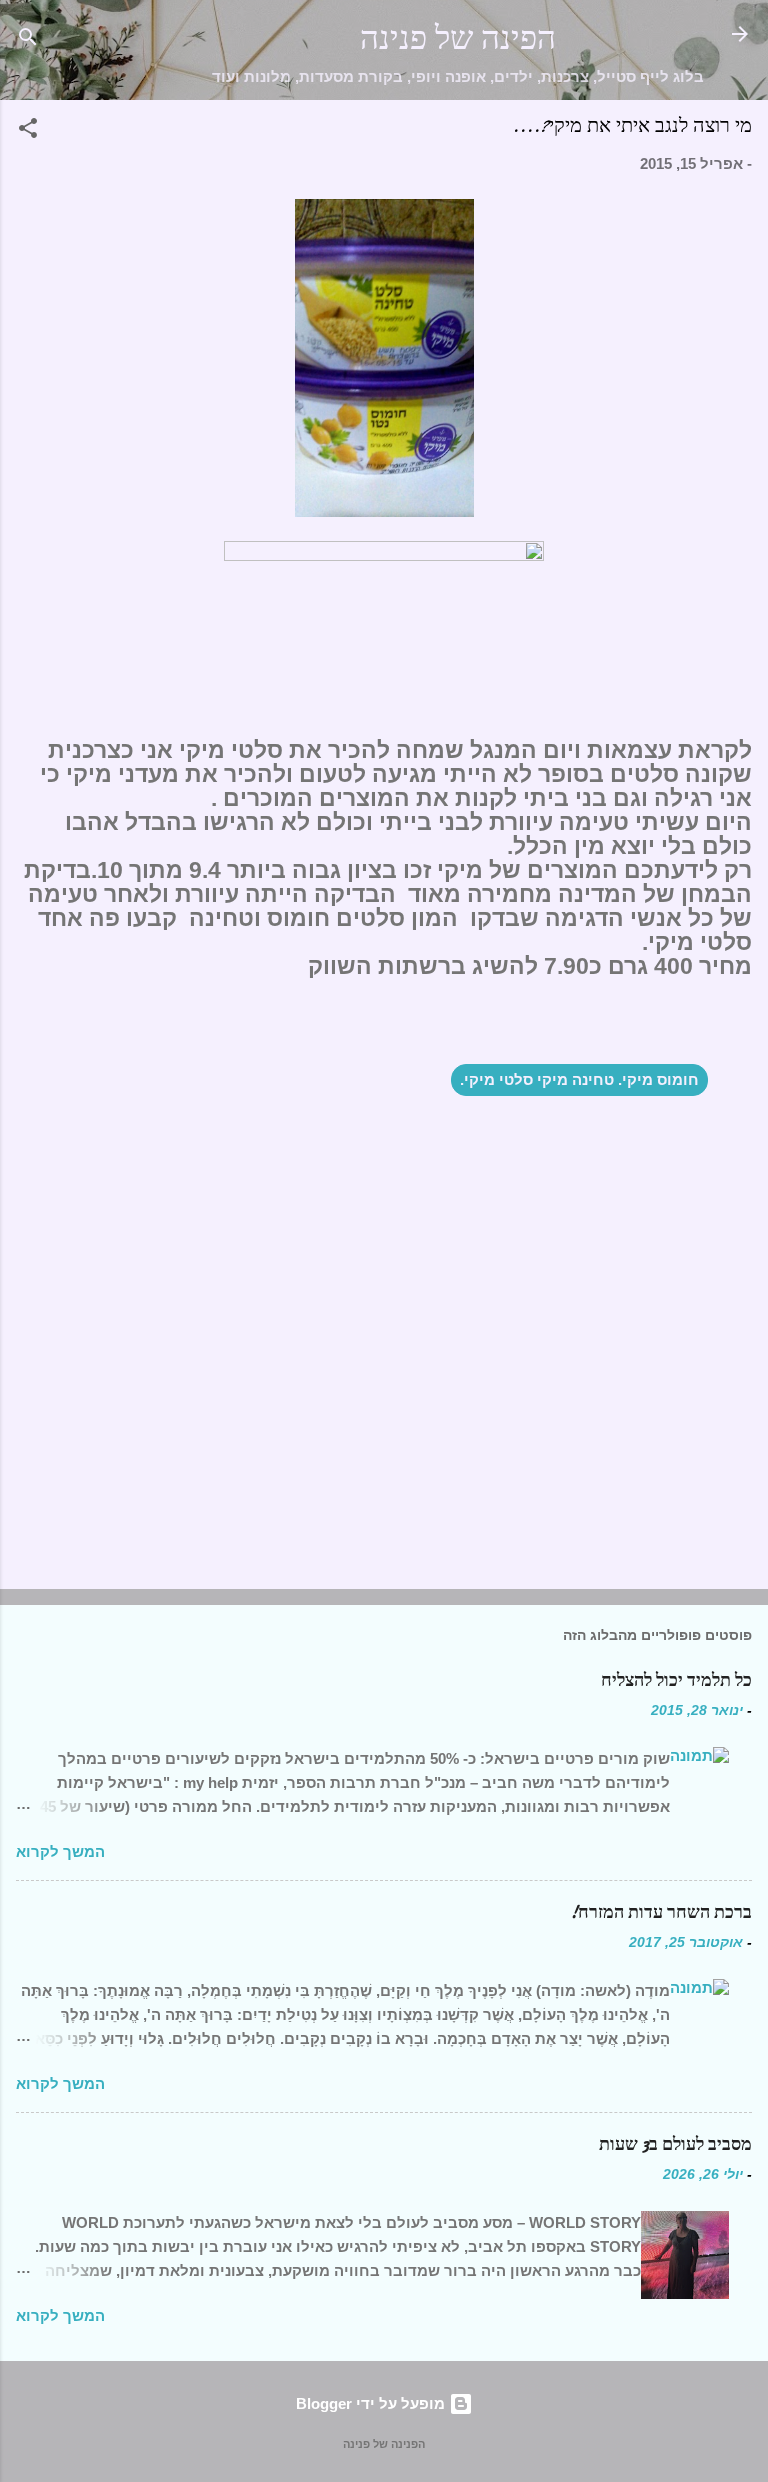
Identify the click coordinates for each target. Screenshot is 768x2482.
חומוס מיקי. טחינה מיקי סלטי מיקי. (579, 1079)
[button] (28, 131)
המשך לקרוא (60, 1851)
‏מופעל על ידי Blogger (372, 2403)
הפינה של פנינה (458, 38)
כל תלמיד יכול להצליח (676, 1680)
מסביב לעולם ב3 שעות (675, 2144)
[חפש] (28, 40)
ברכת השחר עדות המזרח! (661, 1912)
